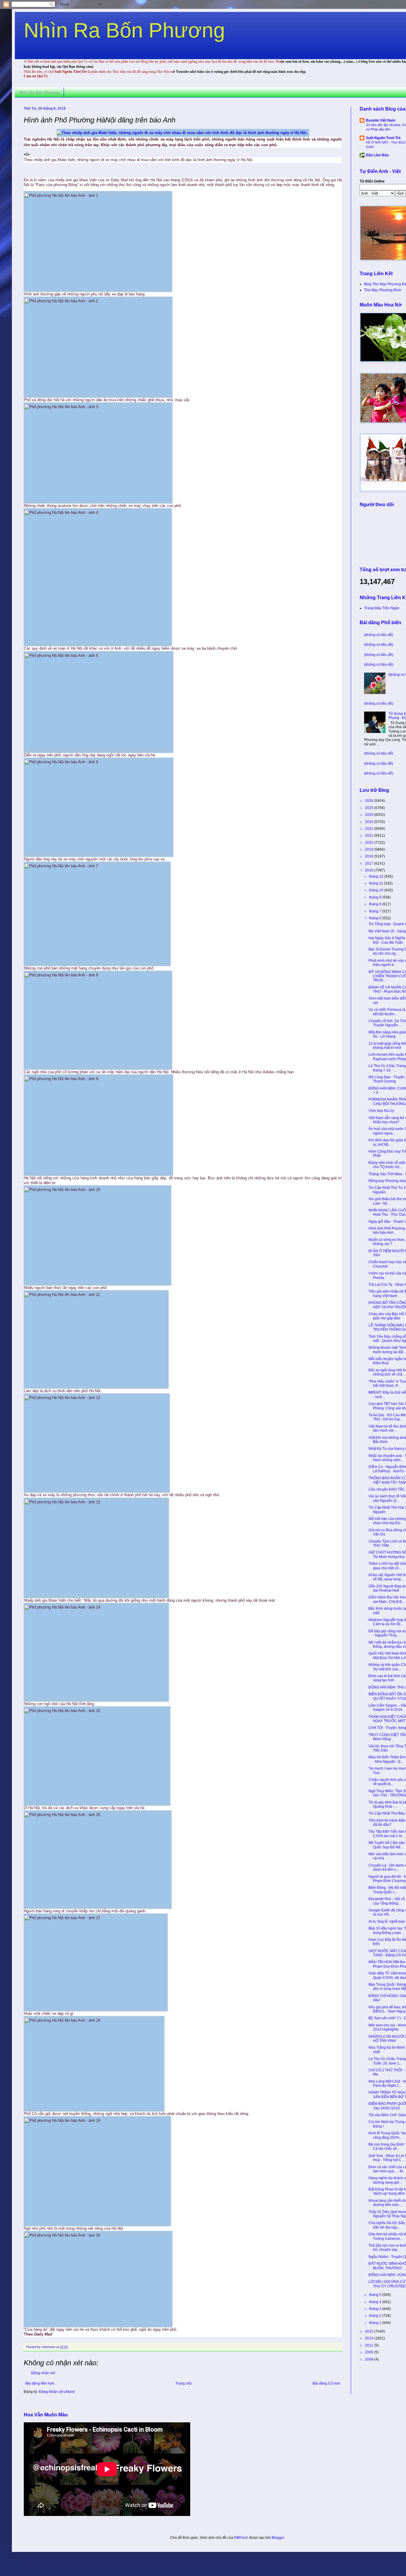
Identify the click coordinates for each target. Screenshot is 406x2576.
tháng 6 (376, 918)
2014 (370, 2338)
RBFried (241, 2538)
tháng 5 (376, 2295)
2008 (370, 2359)
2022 (370, 829)
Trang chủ (184, 2383)
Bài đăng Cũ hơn (326, 2383)
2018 (370, 856)
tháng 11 (377, 883)
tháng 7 (376, 911)
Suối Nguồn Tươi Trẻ (383, 138)
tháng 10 (377, 890)
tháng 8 (376, 904)
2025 (370, 808)
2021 (370, 835)
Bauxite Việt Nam (381, 120)
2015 (370, 2331)
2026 (370, 801)
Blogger (278, 2538)
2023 (370, 822)
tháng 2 (376, 2316)
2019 (370, 849)
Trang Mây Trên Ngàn (382, 608)
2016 (370, 870)
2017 (370, 863)
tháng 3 (376, 2309)
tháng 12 (377, 876)
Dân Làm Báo (377, 155)
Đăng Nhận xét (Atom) (57, 2392)
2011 (370, 2345)
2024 (370, 815)
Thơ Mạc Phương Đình (383, 290)
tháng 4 (376, 2302)
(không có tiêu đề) (379, 635)
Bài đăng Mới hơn (40, 2383)
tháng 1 (376, 2323)
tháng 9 (376, 897)
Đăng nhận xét (43, 2373)
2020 (370, 843)
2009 (370, 2352)
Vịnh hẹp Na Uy (381, 1111)
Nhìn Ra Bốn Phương (124, 30)
